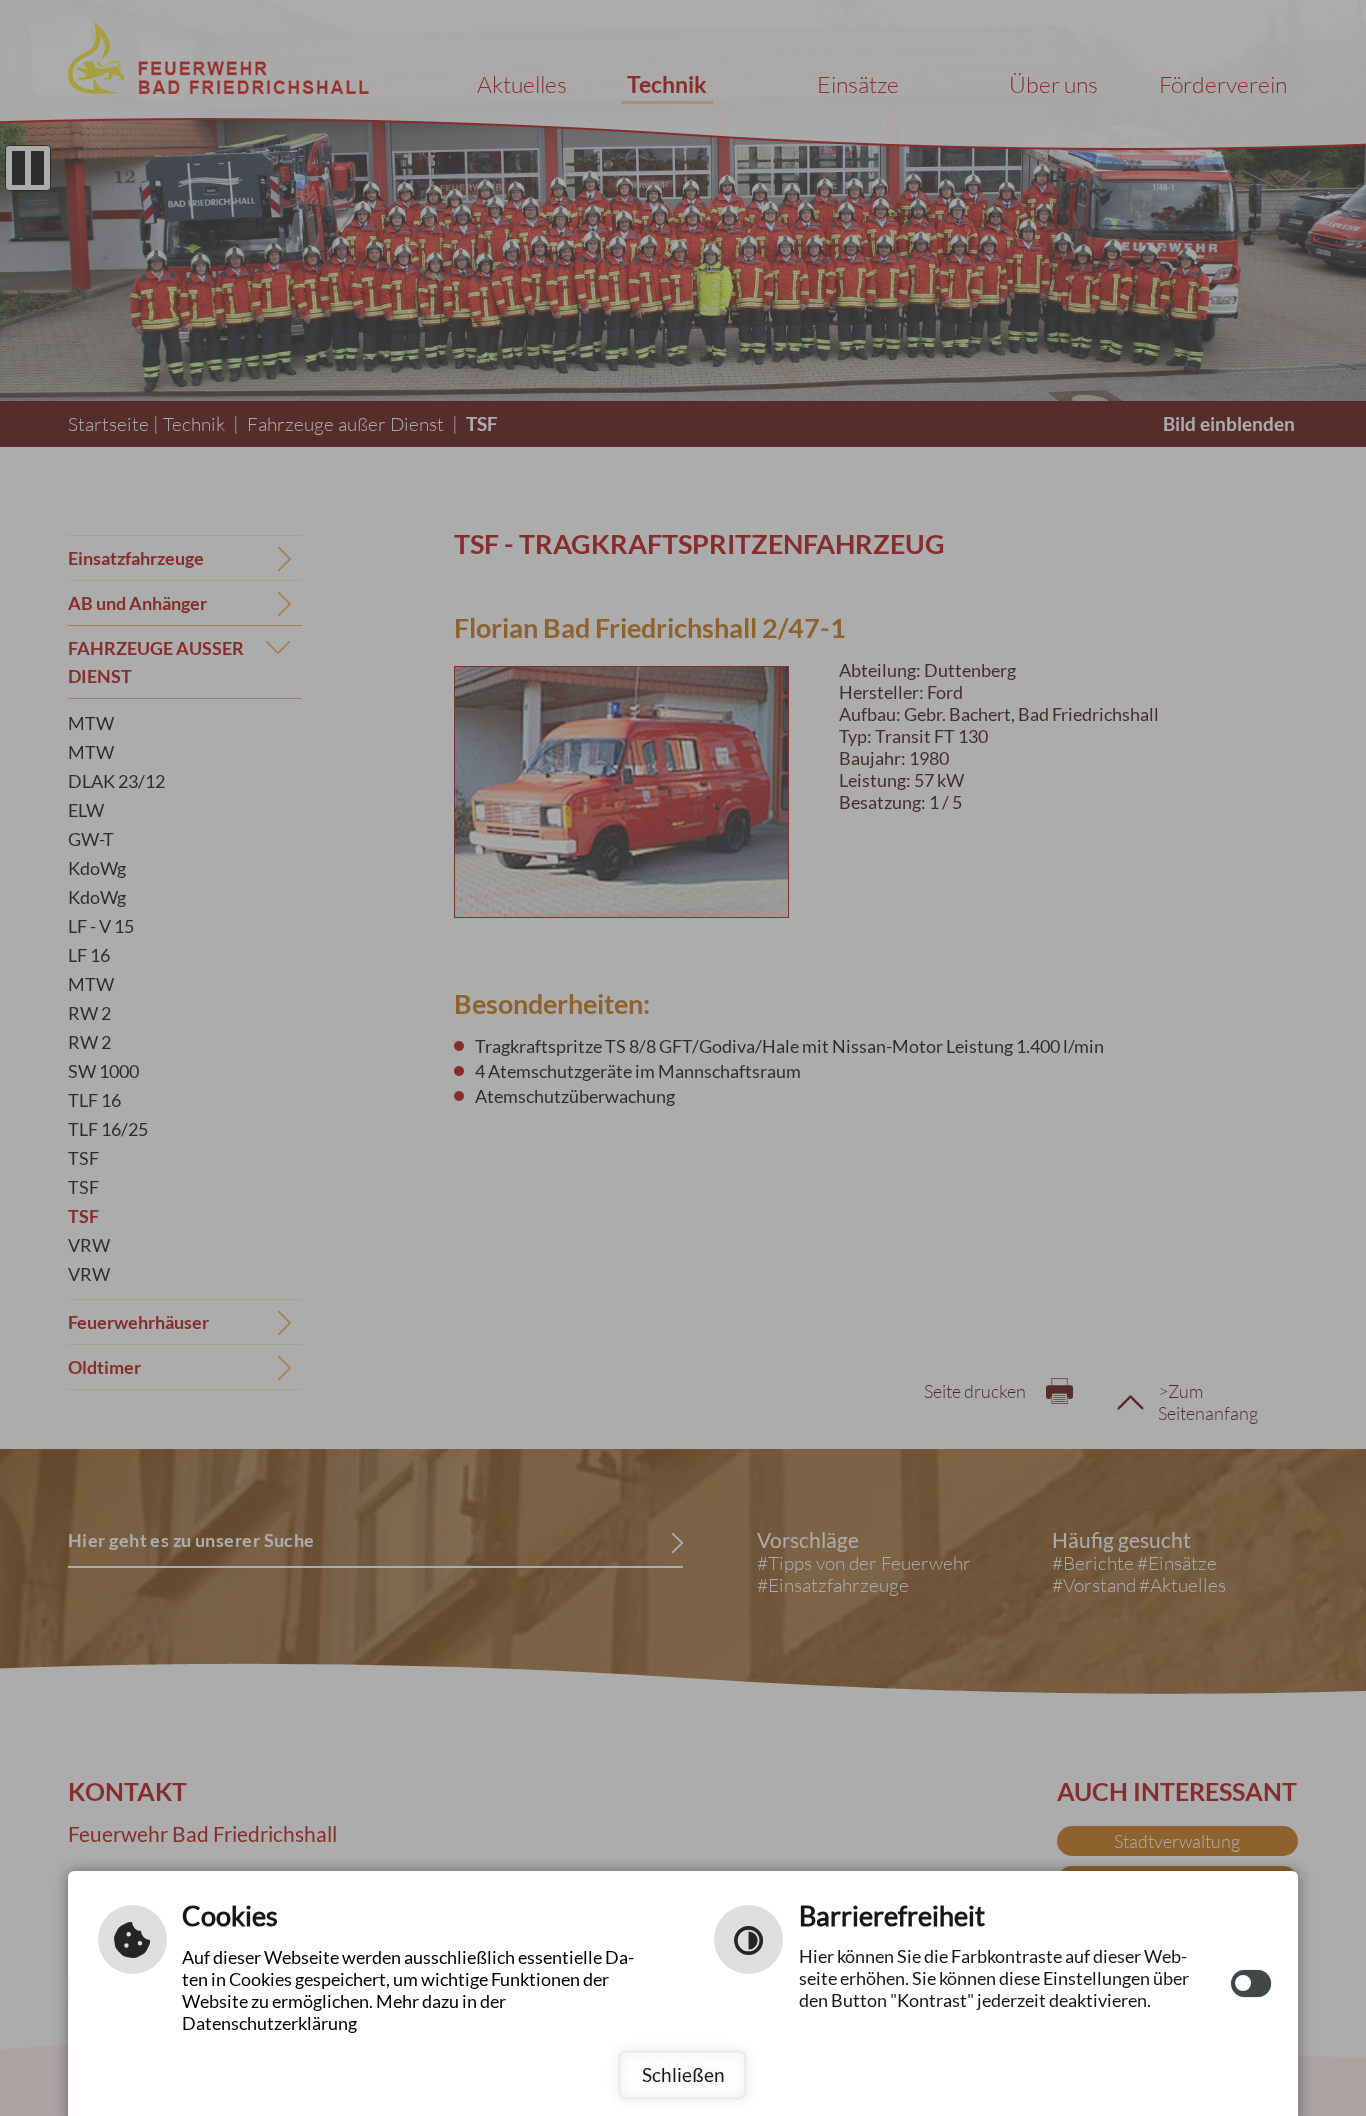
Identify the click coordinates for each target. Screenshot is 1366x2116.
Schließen (683, 2074)
